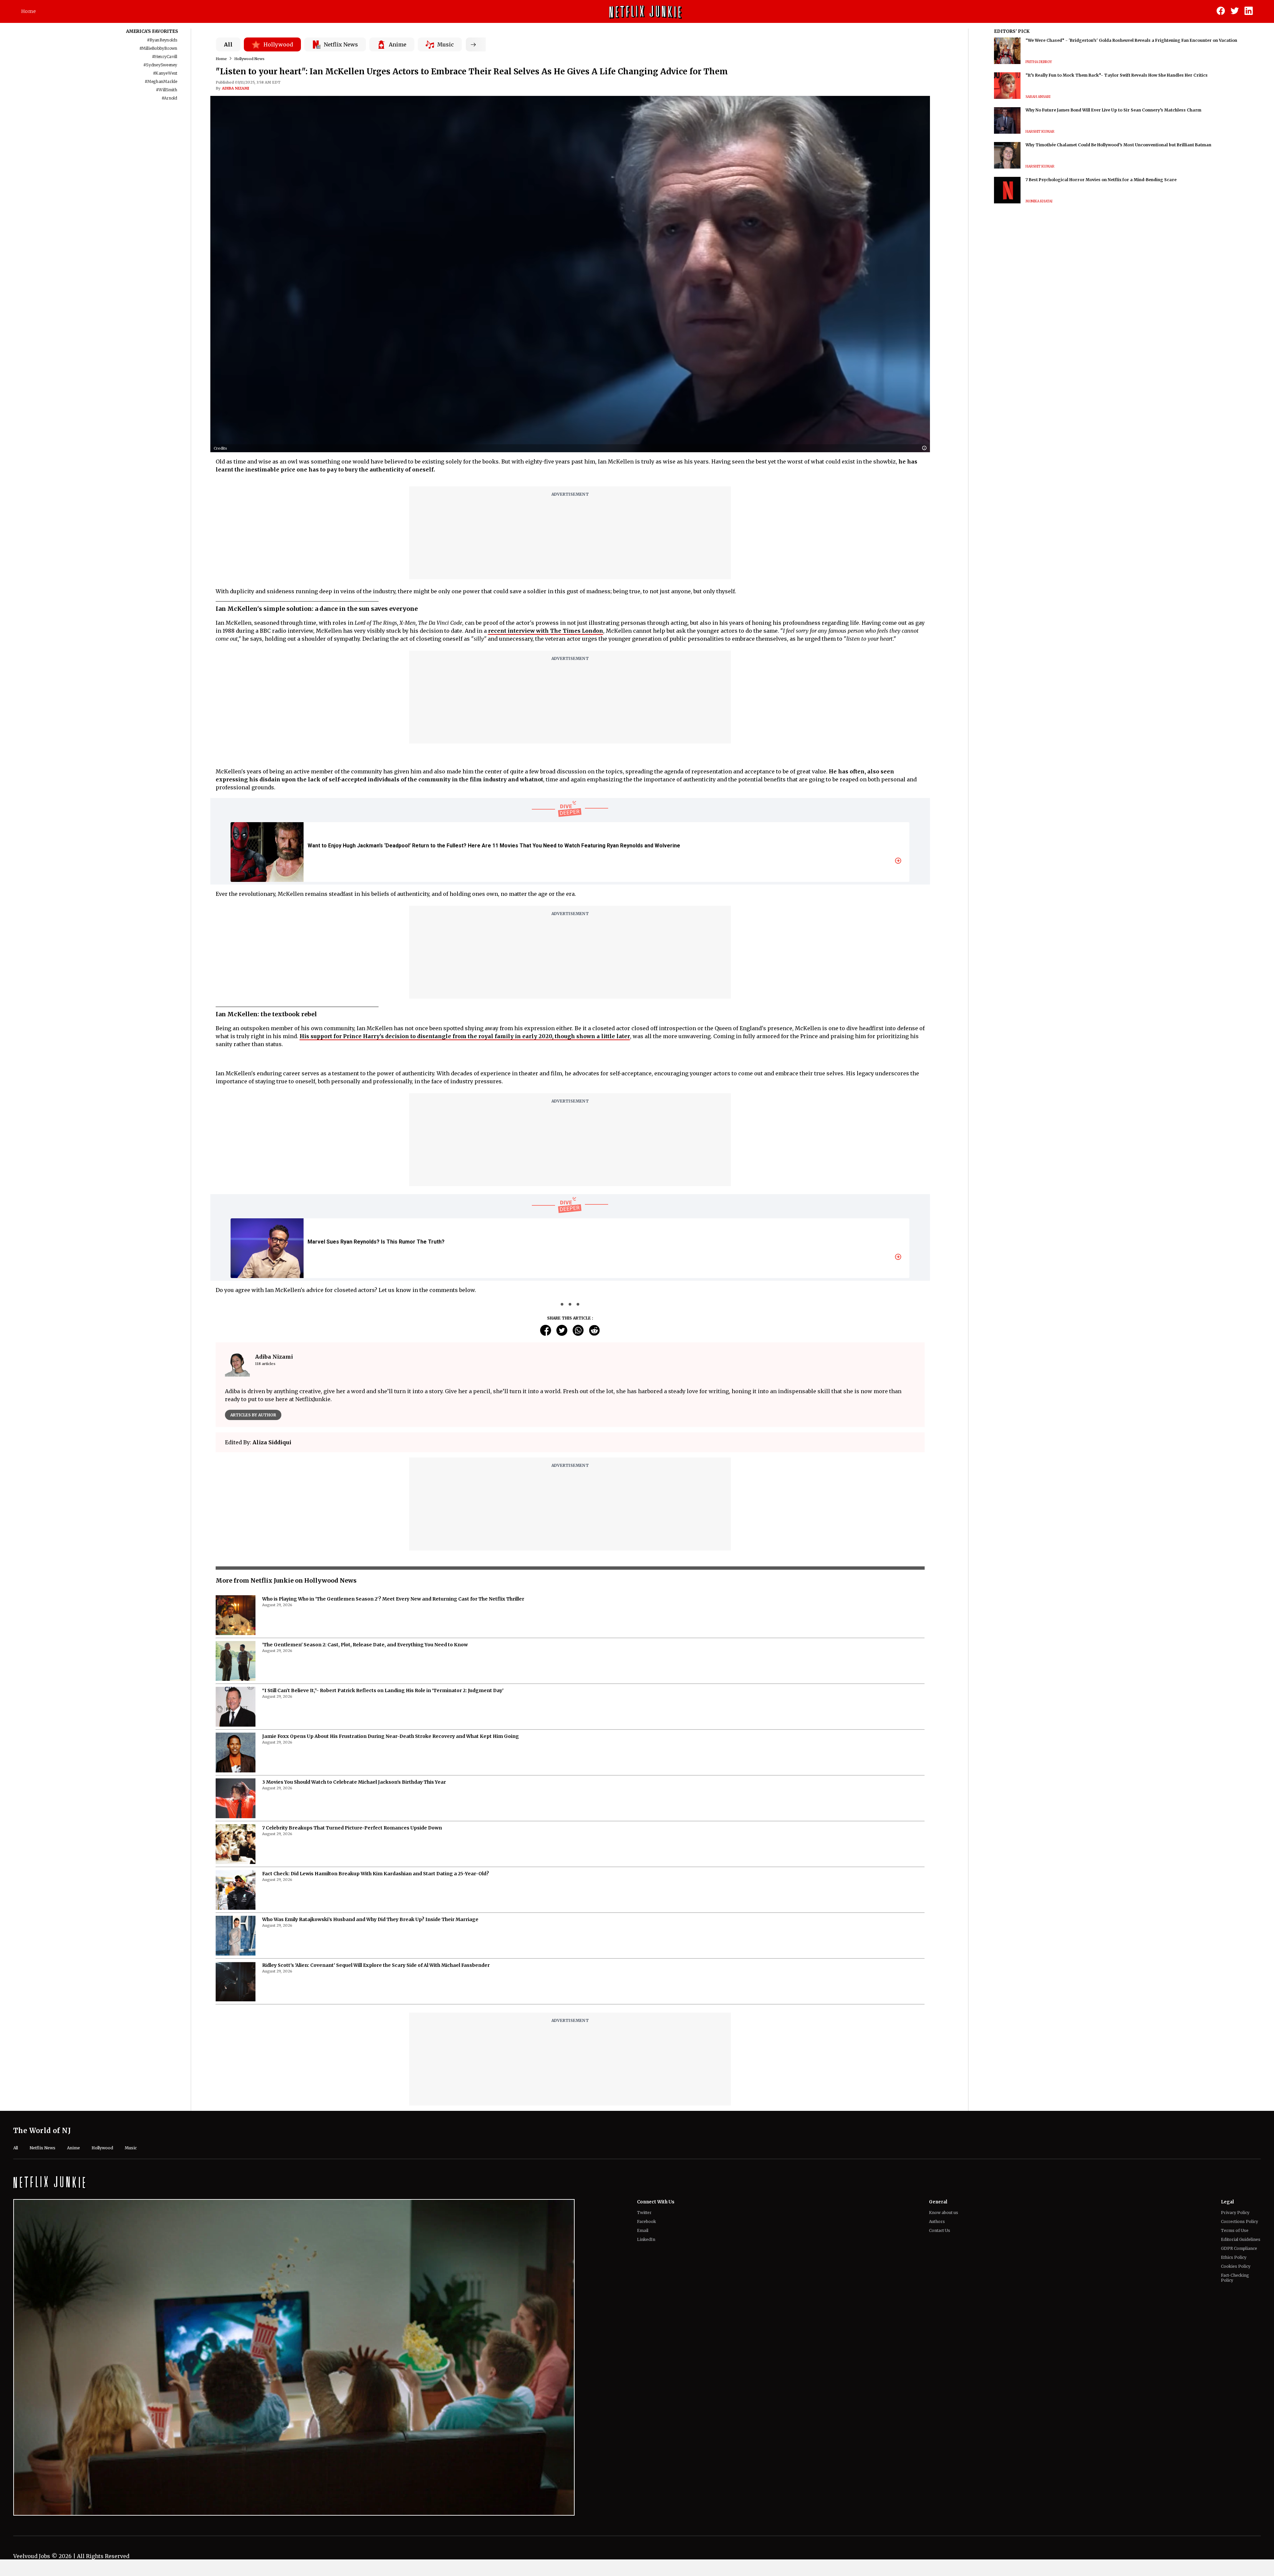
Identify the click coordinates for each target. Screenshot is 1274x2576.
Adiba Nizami (236, 88)
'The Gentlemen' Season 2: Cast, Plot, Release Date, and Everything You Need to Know (365, 1829)
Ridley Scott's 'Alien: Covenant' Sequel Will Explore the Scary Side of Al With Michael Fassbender (376, 2150)
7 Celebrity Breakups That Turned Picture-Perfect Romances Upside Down (352, 2012)
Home (29, 11)
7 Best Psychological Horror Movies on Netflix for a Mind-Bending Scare (1101, 180)
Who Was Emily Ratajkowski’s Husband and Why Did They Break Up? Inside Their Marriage (370, 2104)
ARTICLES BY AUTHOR (253, 1415)
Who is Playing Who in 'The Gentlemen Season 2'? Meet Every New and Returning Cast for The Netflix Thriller (393, 1783)
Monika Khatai (1039, 201)
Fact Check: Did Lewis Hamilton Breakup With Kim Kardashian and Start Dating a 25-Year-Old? (376, 2058)
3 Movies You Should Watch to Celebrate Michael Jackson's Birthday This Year (354, 1967)
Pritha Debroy (1039, 62)
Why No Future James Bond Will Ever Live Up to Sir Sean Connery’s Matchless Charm (1113, 110)
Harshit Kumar (1040, 132)
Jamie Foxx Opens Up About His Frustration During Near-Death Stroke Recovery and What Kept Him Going (390, 1921)
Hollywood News (249, 59)
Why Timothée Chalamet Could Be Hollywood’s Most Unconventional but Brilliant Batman (1118, 145)
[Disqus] (570, 1552)
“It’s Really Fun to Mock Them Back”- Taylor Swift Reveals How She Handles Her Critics (1117, 75)
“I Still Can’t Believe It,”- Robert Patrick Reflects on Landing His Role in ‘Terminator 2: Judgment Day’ (383, 1875)
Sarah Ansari (1038, 97)
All (228, 44)
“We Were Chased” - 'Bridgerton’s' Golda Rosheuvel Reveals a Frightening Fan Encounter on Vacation (1131, 40)
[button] (926, 448)
